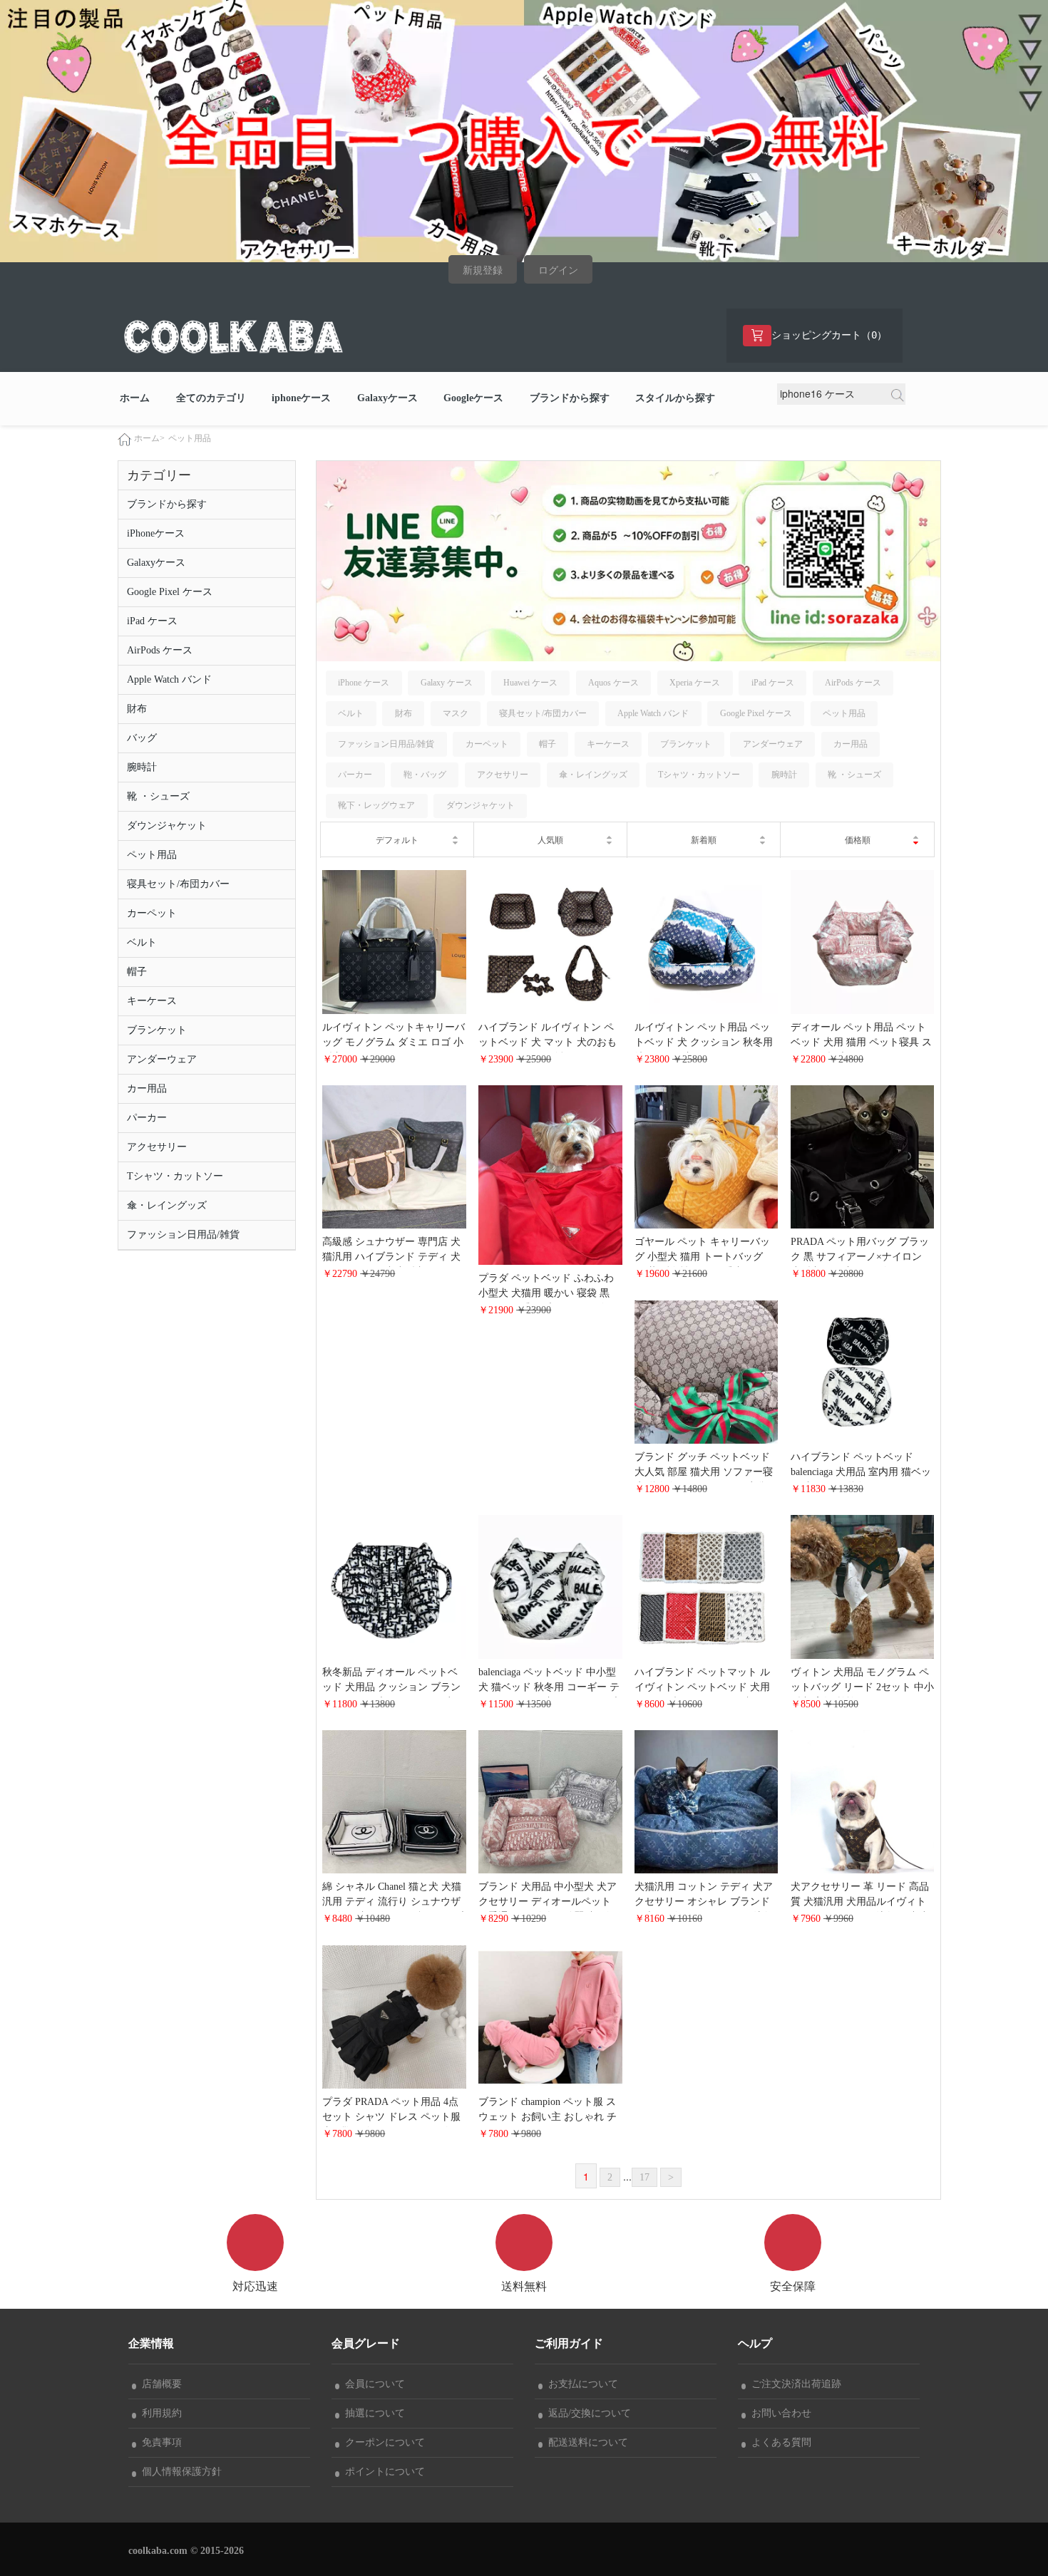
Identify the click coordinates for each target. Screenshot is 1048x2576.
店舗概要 (159, 2384)
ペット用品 (190, 438)
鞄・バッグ (425, 775)
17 (644, 2177)
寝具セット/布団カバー (178, 884)
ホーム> (149, 438)
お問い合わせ (779, 2413)
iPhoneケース (156, 533)
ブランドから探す (570, 398)
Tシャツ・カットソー (175, 1176)
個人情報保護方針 (179, 2472)
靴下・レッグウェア (376, 805)
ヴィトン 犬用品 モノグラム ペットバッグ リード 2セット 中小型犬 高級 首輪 (862, 1687)
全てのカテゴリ (211, 398)
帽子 (137, 972)
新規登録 (483, 270)
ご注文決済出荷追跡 (793, 2384)
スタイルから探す (675, 398)
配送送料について (585, 2442)
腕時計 (142, 767)
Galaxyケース (387, 398)
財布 (137, 709)
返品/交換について (587, 2413)
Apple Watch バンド (169, 679)
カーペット (152, 913)
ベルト (142, 942)
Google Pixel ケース (170, 592)
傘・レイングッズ (167, 1205)
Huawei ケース (530, 683)
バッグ (142, 738)
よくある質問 (779, 2442)
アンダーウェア (162, 1059)
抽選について (372, 2413)
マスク (456, 713)
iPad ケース (152, 621)
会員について (372, 2384)
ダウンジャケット (167, 826)
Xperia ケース (695, 683)
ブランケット (157, 1030)
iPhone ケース (364, 683)
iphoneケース (301, 398)
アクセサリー (157, 1147)
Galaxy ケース (447, 683)
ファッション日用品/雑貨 (183, 1235)
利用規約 (159, 2413)
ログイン (558, 270)
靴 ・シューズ (158, 796)
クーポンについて (382, 2442)
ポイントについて (382, 2472)
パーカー (147, 1118)
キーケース (152, 1001)
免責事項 (159, 2442)
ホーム (135, 398)
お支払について (580, 2384)
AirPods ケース (160, 650)
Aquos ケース (613, 683)
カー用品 (147, 1088)
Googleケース (473, 398)
